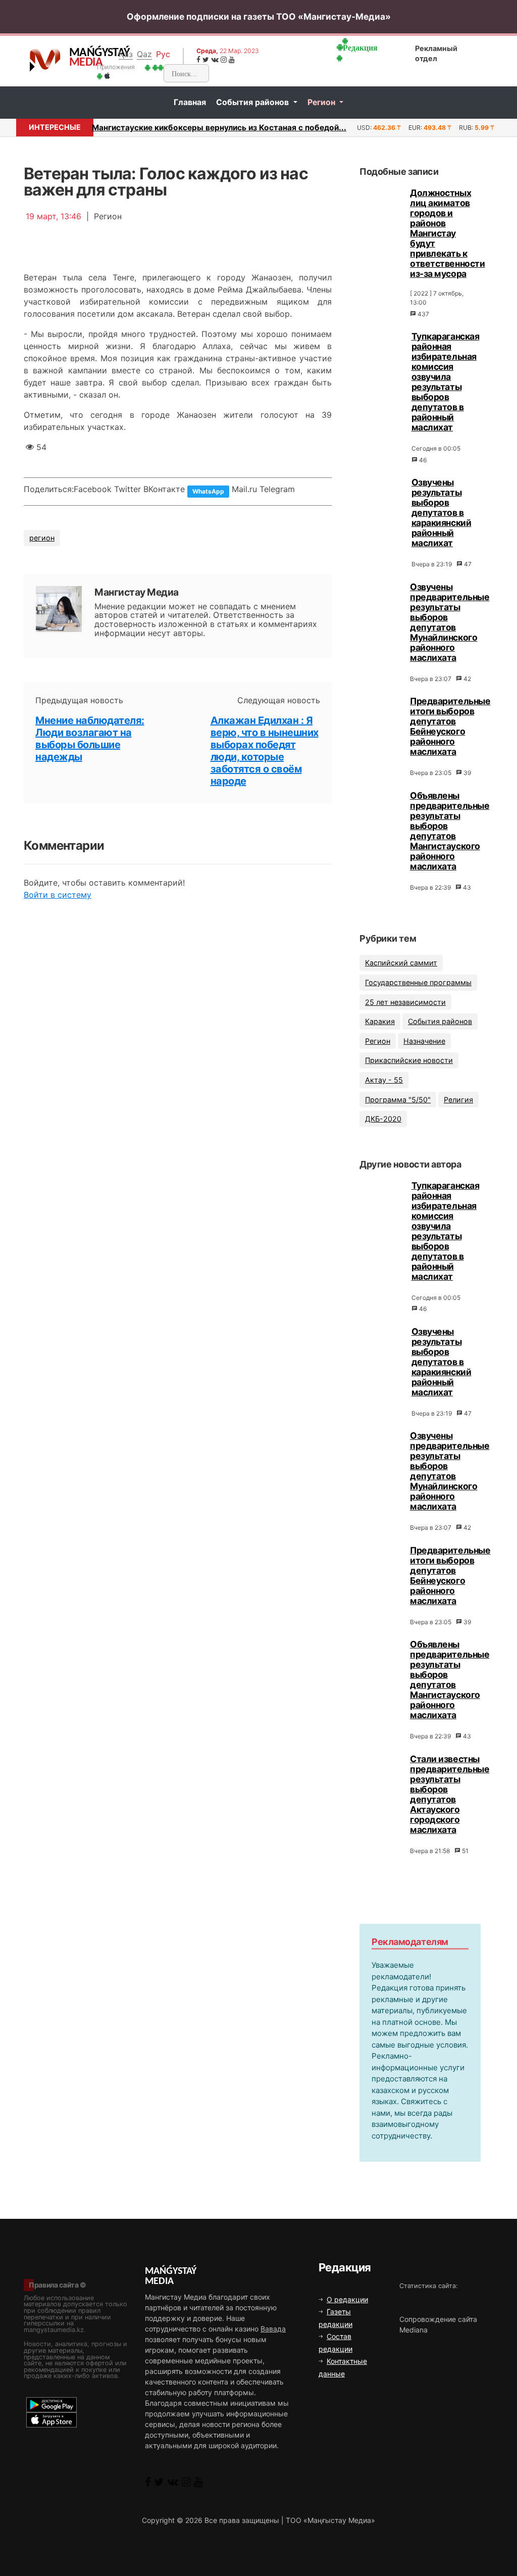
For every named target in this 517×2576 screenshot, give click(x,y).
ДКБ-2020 (383, 1119)
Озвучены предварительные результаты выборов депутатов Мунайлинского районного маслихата (450, 622)
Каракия (380, 1021)
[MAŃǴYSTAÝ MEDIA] (45, 60)
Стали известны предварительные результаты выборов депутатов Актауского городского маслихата (450, 1794)
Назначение (424, 1041)
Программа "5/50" (398, 1100)
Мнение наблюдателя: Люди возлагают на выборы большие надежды (90, 739)
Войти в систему (58, 895)
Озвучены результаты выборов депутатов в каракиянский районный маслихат (442, 513)
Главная (190, 102)
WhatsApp (208, 491)
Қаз (126, 54)
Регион (322, 102)
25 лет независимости (405, 1002)
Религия (458, 1100)
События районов (253, 102)
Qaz (144, 54)
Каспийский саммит (401, 963)
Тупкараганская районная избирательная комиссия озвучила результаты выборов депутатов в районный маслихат (446, 382)
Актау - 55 (384, 1080)
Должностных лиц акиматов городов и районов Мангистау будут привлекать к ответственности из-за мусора (447, 233)
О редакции (347, 2299)
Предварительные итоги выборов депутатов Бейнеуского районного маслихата (450, 726)
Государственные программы (418, 982)
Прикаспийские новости (409, 1060)
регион (42, 538)
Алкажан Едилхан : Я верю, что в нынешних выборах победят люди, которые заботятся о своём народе (265, 751)
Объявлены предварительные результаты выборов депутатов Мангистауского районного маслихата (450, 831)
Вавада (273, 2329)
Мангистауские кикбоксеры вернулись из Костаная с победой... (219, 128)
